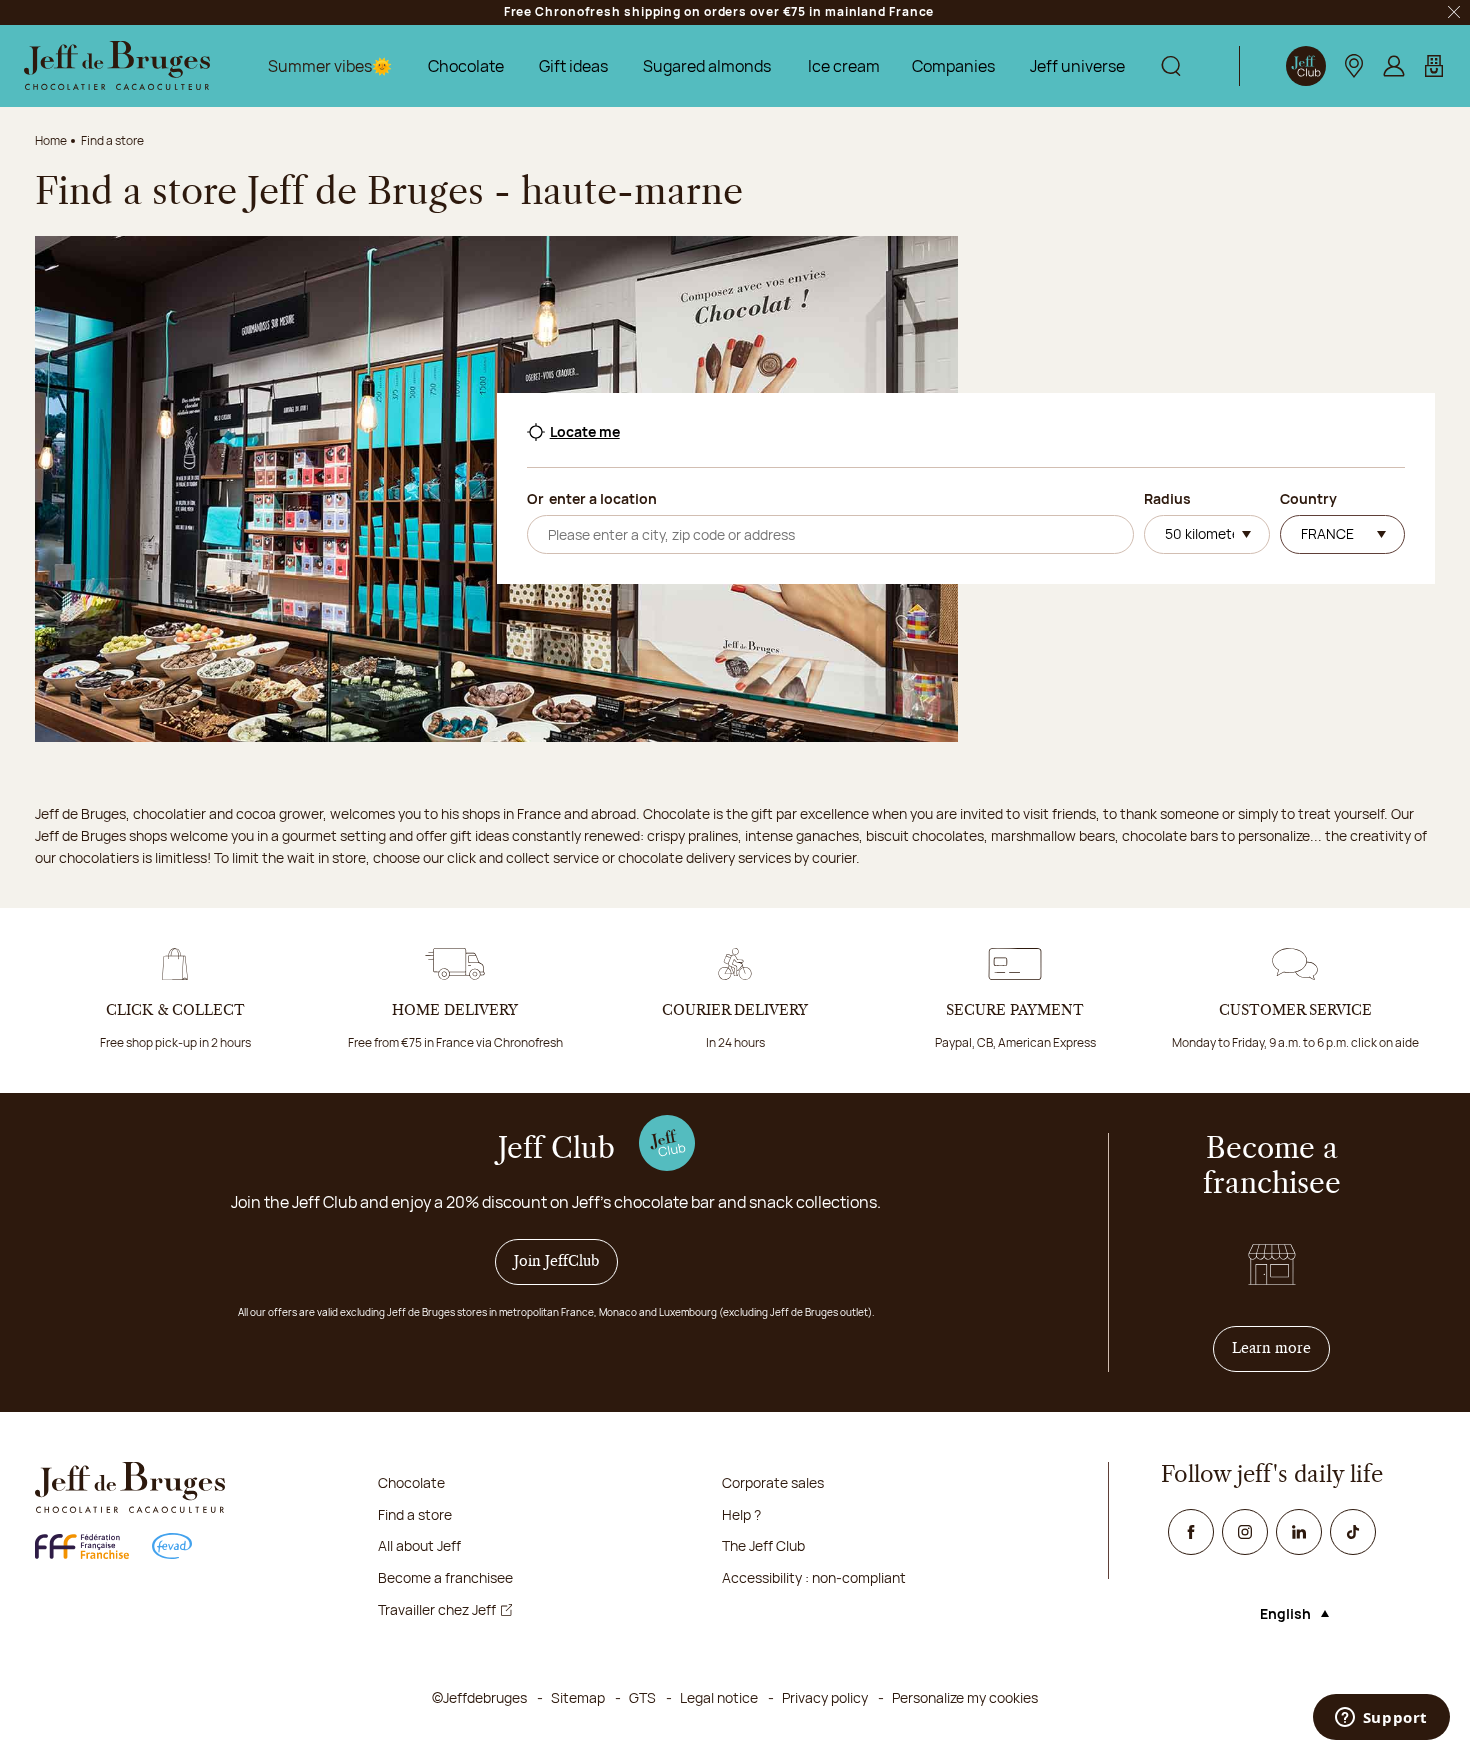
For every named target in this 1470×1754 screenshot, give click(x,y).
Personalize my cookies (965, 1697)
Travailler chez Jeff (437, 1609)
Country (1308, 498)
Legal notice (719, 1697)
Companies (953, 66)
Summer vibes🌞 (330, 66)
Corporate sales (773, 1482)
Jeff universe (1077, 66)
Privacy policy (825, 1697)
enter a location (603, 498)
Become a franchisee (445, 1577)
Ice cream (844, 66)
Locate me (585, 432)
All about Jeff (419, 1545)
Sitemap (578, 1697)
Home (51, 140)
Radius (1167, 498)
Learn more (1281, 1348)
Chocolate (466, 66)
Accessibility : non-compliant (814, 1577)
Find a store (415, 1514)
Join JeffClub (556, 1262)
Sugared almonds (707, 66)
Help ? (741, 1514)
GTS (642, 1697)
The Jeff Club (763, 1545)
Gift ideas (573, 66)
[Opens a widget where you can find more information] (1381, 1719)
